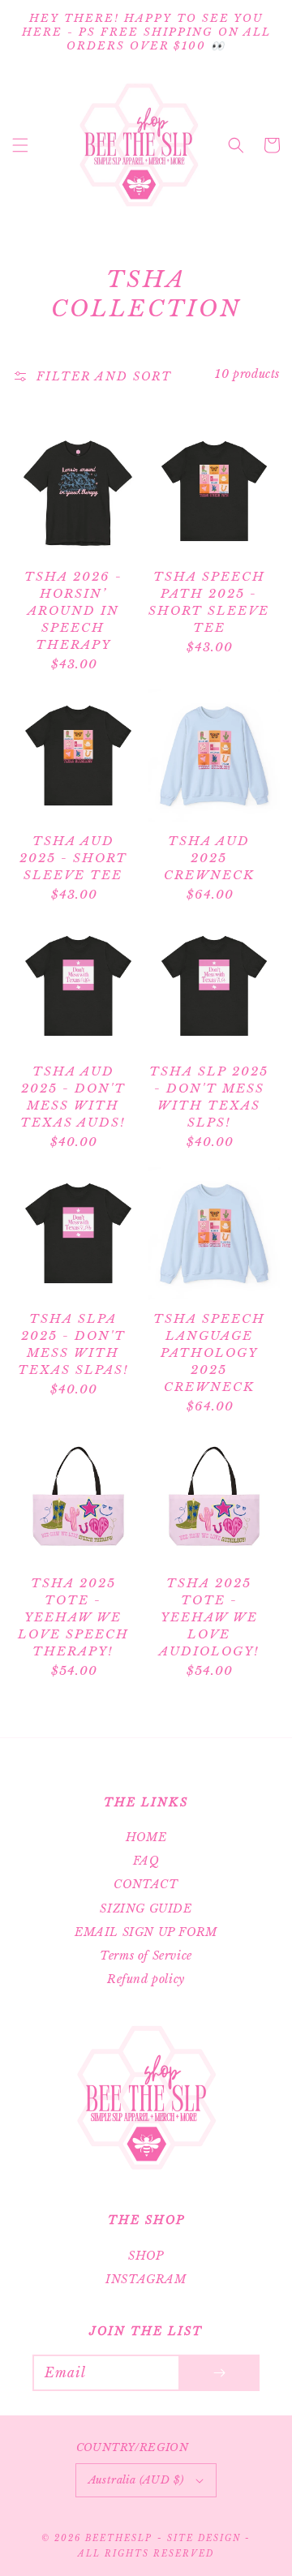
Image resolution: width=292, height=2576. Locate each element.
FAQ (146, 1861)
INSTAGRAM (146, 2279)
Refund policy (146, 1979)
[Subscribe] (219, 2373)
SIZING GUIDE (146, 1908)
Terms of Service (146, 1956)
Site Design (204, 2538)
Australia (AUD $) (136, 2480)
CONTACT (146, 1884)
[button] (20, 145)
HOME (146, 1837)
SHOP (146, 2256)
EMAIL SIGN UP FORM (146, 1932)
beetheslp (119, 2538)
